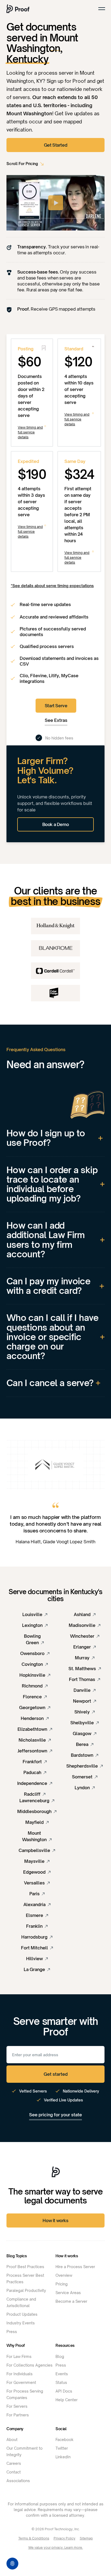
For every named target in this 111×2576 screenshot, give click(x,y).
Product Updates (22, 2314)
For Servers (17, 2406)
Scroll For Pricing (22, 164)
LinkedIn (63, 2457)
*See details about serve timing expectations (52, 586)
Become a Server (71, 2301)
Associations (18, 2481)
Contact (14, 2472)
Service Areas (68, 2293)
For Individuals (20, 2374)
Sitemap (86, 2538)
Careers (14, 2463)
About (12, 2440)
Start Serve (56, 706)
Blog (60, 2356)
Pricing (62, 2284)
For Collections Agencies (30, 2365)
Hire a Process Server (75, 2267)
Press (12, 2332)
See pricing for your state (55, 2115)
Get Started (56, 145)
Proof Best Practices (25, 2267)
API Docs (64, 2391)
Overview (64, 2275)
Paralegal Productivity (26, 2290)
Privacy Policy (65, 2538)
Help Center (67, 2400)
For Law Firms (19, 2356)
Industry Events (21, 2323)
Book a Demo (56, 824)
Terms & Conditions (34, 2538)
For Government (21, 2382)
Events (62, 2374)
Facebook (65, 2440)
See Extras (56, 720)
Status (61, 2382)
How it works (55, 2220)
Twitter (62, 2448)
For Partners (18, 2415)
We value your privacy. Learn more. (56, 2547)
